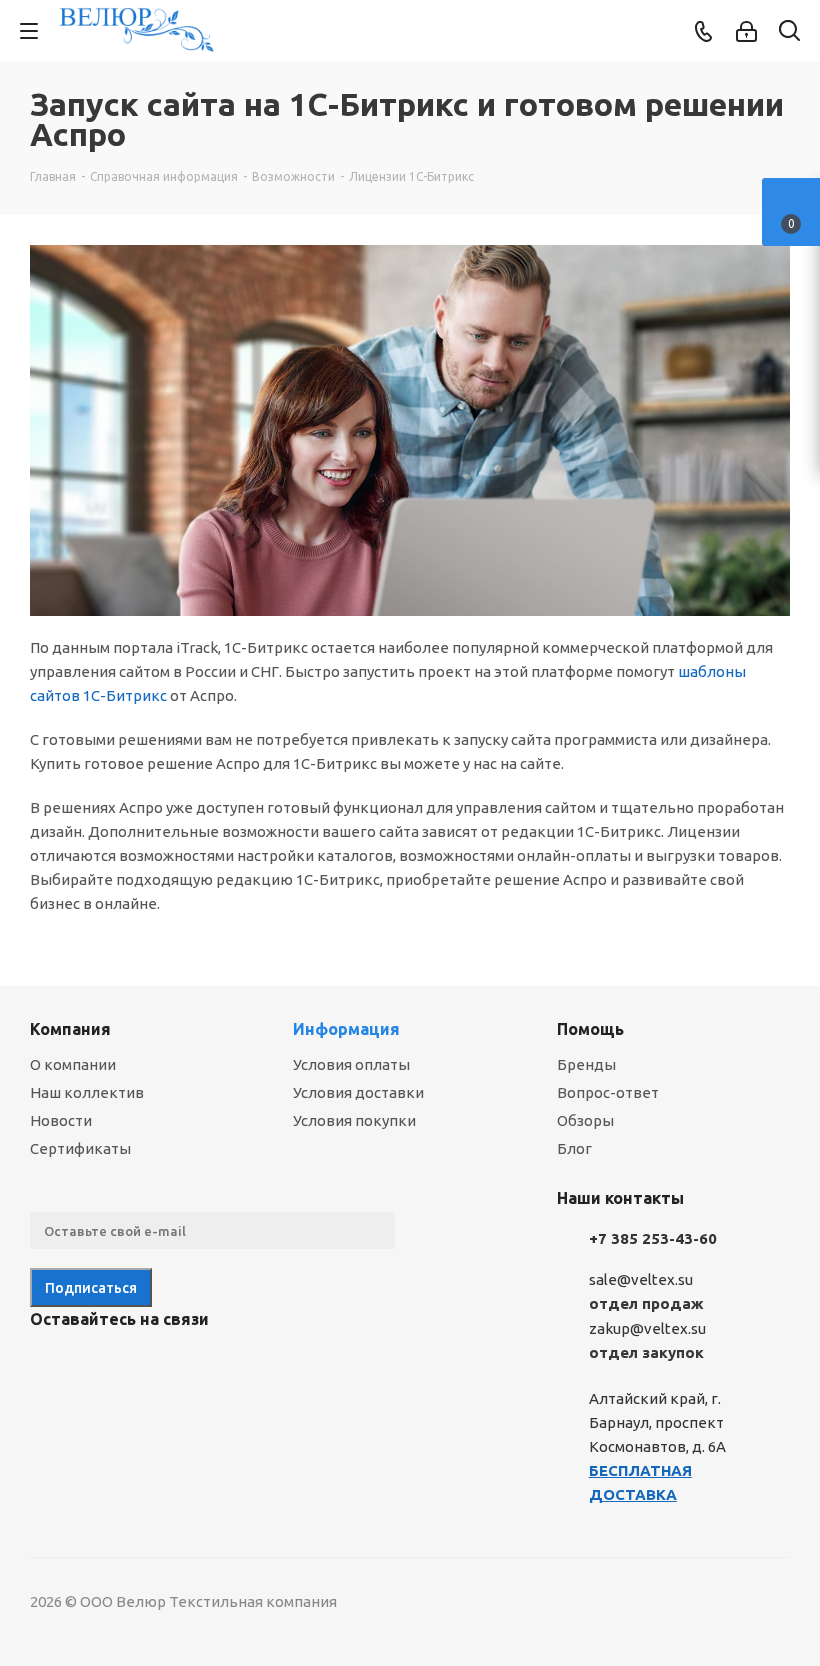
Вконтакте (50, 1366)
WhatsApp (200, 1366)
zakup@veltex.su (647, 1328)
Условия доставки (358, 1092)
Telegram (100, 1366)
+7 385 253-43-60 (653, 1238)
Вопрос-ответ (608, 1092)
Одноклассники (150, 1366)
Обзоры (585, 1120)
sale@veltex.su (641, 1279)
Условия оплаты (351, 1064)
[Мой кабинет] (746, 31)
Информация (346, 1029)
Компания (70, 1029)
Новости (61, 1120)
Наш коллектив (87, 1092)
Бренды (586, 1064)
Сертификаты (80, 1148)
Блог (574, 1148)
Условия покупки (354, 1120)
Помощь (590, 1029)
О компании (73, 1064)
